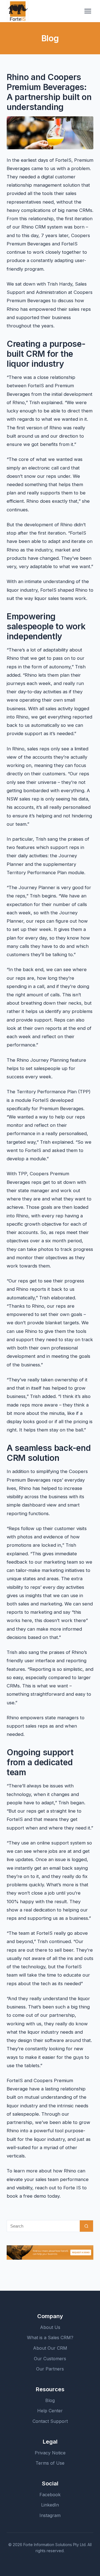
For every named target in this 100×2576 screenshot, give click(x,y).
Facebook (50, 2495)
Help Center (50, 2411)
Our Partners (50, 2369)
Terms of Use (50, 2463)
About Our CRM (50, 2348)
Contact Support (50, 2421)
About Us (50, 2327)
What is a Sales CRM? (50, 2338)
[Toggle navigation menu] (88, 11)
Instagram (50, 2515)
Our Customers (50, 2359)
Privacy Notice (50, 2453)
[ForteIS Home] (18, 11)
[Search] (86, 2226)
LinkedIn (50, 2505)
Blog (50, 2400)
